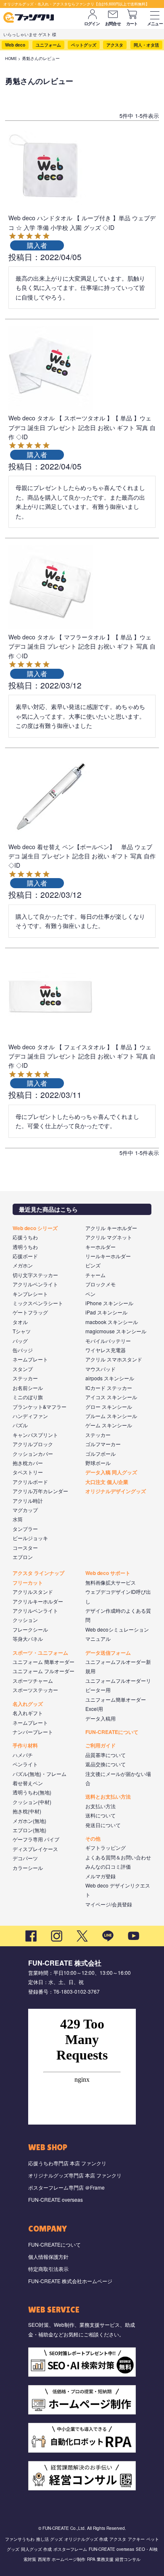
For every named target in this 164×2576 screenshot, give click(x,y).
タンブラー (25, 1529)
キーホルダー (101, 1247)
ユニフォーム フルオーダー (44, 1671)
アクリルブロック (33, 1444)
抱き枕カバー (28, 1463)
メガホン (23, 1265)
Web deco (15, 45)
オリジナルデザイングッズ (116, 1491)
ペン (90, 1294)
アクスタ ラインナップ (38, 1573)
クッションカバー (33, 1454)
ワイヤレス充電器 (106, 1350)
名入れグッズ (28, 1704)
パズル (20, 1425)
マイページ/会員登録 (109, 1904)
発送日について (103, 1825)
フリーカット (28, 1583)
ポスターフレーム (70, 2549)
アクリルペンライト (35, 1284)
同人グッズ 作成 (36, 2549)
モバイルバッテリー (108, 1341)
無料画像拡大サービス (111, 1582)
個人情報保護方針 (48, 2257)
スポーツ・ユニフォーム (40, 1653)
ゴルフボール (101, 1454)
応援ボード (25, 1256)
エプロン (23, 1557)
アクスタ (115, 45)
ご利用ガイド (101, 1745)
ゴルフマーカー (103, 1444)
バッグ (20, 1341)
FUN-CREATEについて (112, 1732)
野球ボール (98, 1463)
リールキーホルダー (108, 1256)
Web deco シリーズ (35, 1228)
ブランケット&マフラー (40, 1407)
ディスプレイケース (35, 1849)
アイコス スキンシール (111, 1397)
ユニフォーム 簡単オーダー (44, 1662)
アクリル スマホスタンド (114, 1359)
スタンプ (23, 1369)
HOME (11, 58)
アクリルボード (30, 1482)
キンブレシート (30, 1294)
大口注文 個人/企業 (107, 1482)
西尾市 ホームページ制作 (62, 2559)
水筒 (18, 1519)
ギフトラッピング (106, 1847)
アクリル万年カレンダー (40, 1491)
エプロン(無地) (29, 1830)
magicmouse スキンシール (116, 1331)
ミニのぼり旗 (28, 1397)
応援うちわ (25, 1237)
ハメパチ (23, 1755)
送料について (101, 1815)
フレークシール (30, 1629)
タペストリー (28, 1472)
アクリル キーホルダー (111, 1228)
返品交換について (106, 1764)
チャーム (95, 1275)
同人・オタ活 (146, 45)
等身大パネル (28, 1639)
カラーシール (28, 1868)
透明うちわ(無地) (32, 1792)
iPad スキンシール (106, 1312)
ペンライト (25, 1764)
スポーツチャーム (33, 1680)
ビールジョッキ (30, 1538)
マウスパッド (101, 1369)
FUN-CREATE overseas (56, 2199)
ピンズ (93, 1265)
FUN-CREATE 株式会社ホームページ (70, 2281)
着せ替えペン (28, 1783)
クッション (25, 1620)
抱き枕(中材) (27, 1811)
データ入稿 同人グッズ (111, 1472)
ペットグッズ (84, 45)
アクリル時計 (28, 1500)
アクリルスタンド (33, 1592)
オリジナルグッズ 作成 (86, 2539)
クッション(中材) (32, 1802)
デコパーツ (25, 1858)
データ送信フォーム (108, 1653)
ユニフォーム (48, 45)
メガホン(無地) (29, 1821)
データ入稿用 (101, 1718)
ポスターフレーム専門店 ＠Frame (66, 2187)
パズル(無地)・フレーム (40, 1774)
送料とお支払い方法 (108, 1796)
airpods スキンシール (110, 1378)
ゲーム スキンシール (109, 1425)
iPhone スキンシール (109, 1303)
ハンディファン (30, 1416)
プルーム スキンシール (111, 1416)
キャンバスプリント (35, 1435)
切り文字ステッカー (35, 1275)
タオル (20, 1322)
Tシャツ (22, 1331)
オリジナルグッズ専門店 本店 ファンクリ (75, 2175)
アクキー (136, 2539)
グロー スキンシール (109, 1407)
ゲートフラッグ (30, 1312)
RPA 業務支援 (100, 2559)
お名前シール (28, 1388)
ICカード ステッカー (109, 1388)
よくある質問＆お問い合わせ (118, 1857)
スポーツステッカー (35, 1690)
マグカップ (25, 1510)
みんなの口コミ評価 (108, 1866)
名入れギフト (28, 1713)
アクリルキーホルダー (38, 1601)
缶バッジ (23, 1350)
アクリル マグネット (109, 1237)
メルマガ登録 (101, 1876)
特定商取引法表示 (48, 2269)
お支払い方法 (101, 1806)
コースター (25, 1547)
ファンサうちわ (20, 2539)
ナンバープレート (33, 1732)
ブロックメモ (101, 1284)
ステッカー (25, 1378)
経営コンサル (128, 2559)
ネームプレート (30, 1359)
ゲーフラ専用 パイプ (36, 1839)
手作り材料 (25, 1745)
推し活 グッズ (49, 2539)
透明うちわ (25, 1247)
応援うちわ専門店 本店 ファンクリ (67, 2163)
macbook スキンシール (112, 1322)
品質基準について (106, 1755)
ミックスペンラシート (38, 1303)
